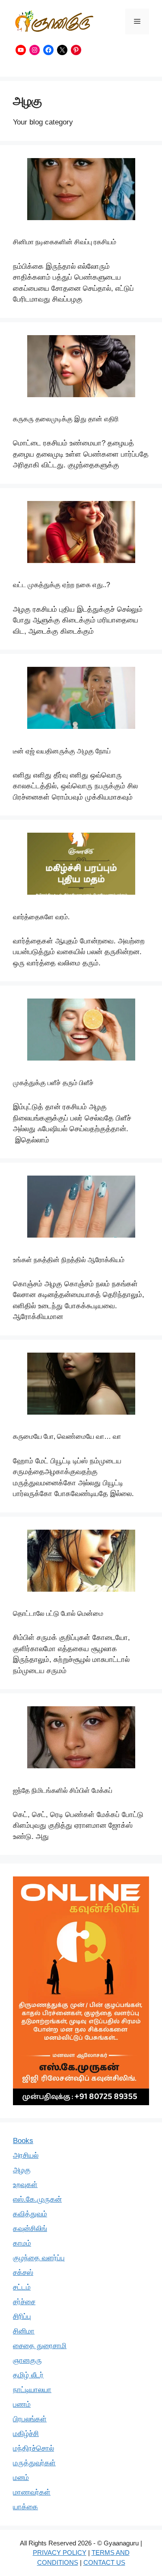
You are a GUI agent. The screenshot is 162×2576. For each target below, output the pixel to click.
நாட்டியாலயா (32, 2390)
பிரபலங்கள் (30, 2419)
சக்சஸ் (23, 2273)
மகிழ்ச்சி (26, 2434)
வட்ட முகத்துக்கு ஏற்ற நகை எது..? (62, 585)
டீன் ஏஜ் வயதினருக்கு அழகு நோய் (62, 751)
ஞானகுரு (27, 2360)
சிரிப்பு (22, 2316)
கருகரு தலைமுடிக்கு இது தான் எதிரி (66, 419)
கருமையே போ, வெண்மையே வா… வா (67, 1436)
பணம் (22, 2404)
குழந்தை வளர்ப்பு (39, 2258)
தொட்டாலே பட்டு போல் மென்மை (58, 1613)
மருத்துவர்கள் (34, 2463)
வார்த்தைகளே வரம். (41, 917)
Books (23, 2141)
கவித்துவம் (30, 2214)
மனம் (21, 2478)
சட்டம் (22, 2287)
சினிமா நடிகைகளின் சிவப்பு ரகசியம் (65, 242)
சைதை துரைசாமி (40, 2346)
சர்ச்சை (24, 2302)
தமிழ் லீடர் (28, 2375)
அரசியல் (26, 2155)
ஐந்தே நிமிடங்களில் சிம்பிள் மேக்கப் (63, 1790)
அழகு (22, 2170)
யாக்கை (25, 2507)
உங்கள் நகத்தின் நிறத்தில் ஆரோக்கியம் (69, 1260)
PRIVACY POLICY (60, 2553)
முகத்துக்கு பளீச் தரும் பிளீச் (53, 1083)
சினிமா (24, 2331)
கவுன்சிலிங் (30, 2229)
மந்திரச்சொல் (33, 2448)
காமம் (22, 2243)
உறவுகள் (25, 2185)
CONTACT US (104, 2562)
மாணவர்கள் (32, 2492)
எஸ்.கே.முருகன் (37, 2199)
